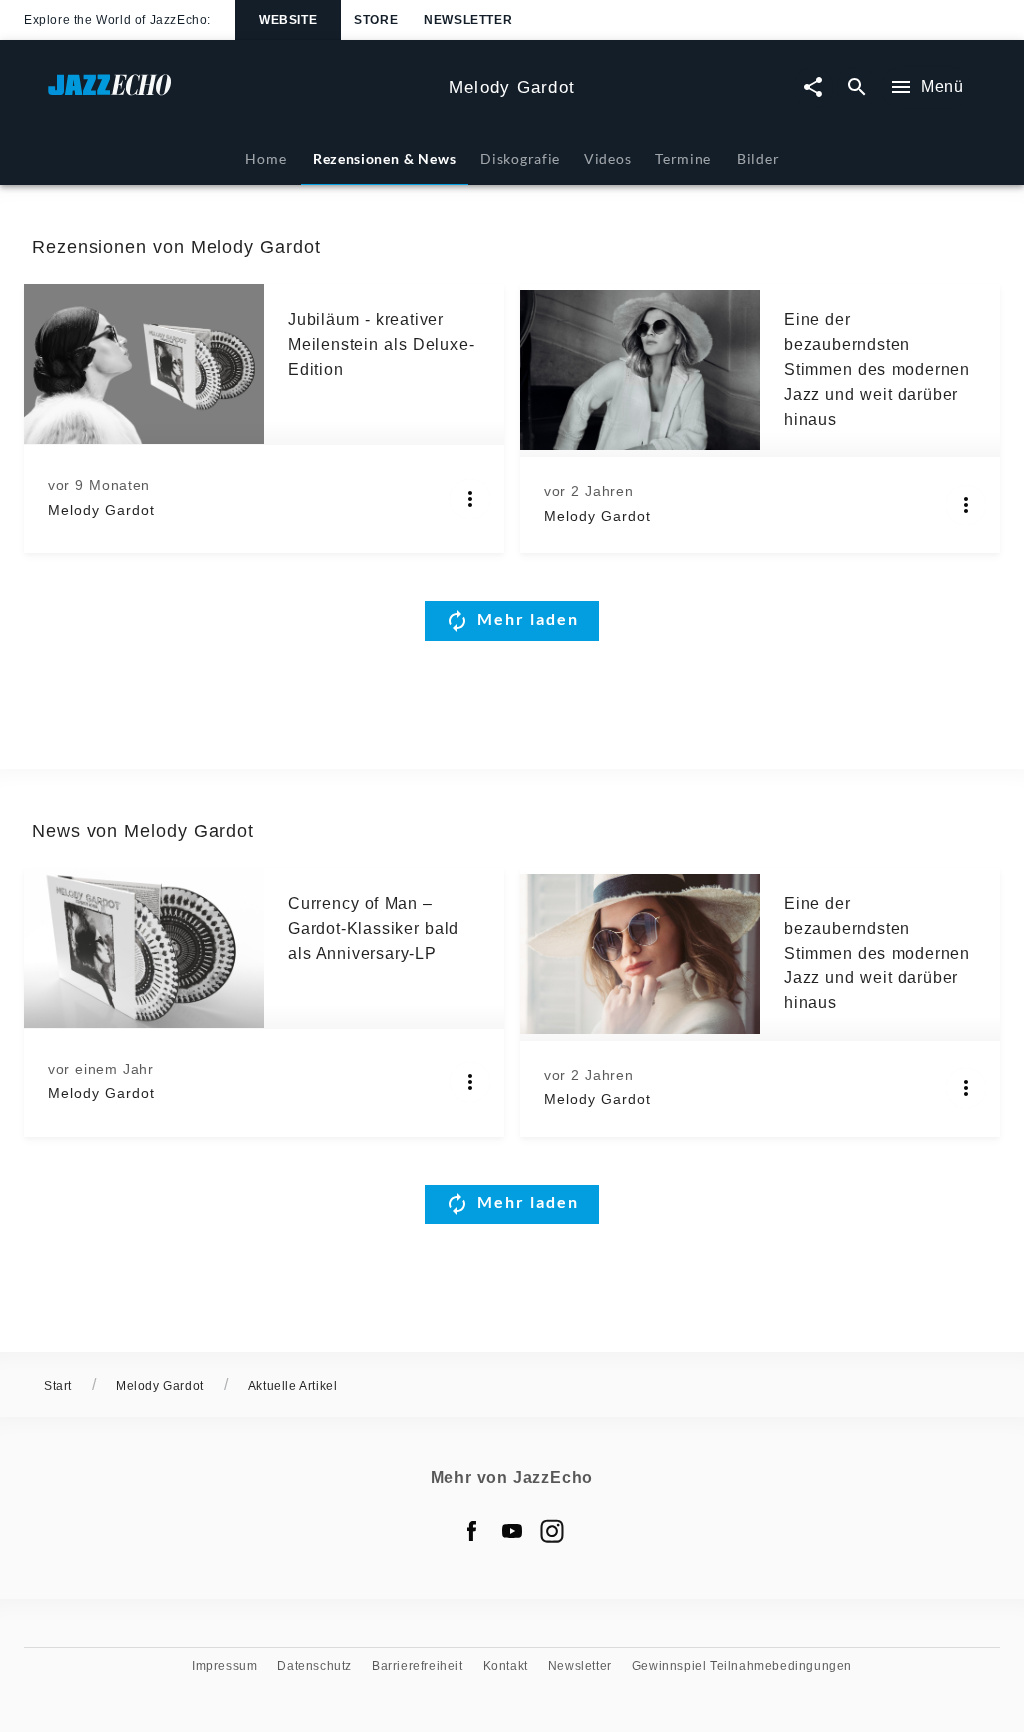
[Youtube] (512, 1531)
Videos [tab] (607, 158)
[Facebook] (472, 1531)
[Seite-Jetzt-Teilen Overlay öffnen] (813, 87)
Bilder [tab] (758, 158)
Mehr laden (528, 618)
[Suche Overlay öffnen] (857, 87)
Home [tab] (265, 158)
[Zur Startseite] (240, 94)
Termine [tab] (683, 158)
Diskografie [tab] (520, 158)
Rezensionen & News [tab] (384, 158)
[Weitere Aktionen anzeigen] (470, 499)
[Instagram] (552, 1531)
